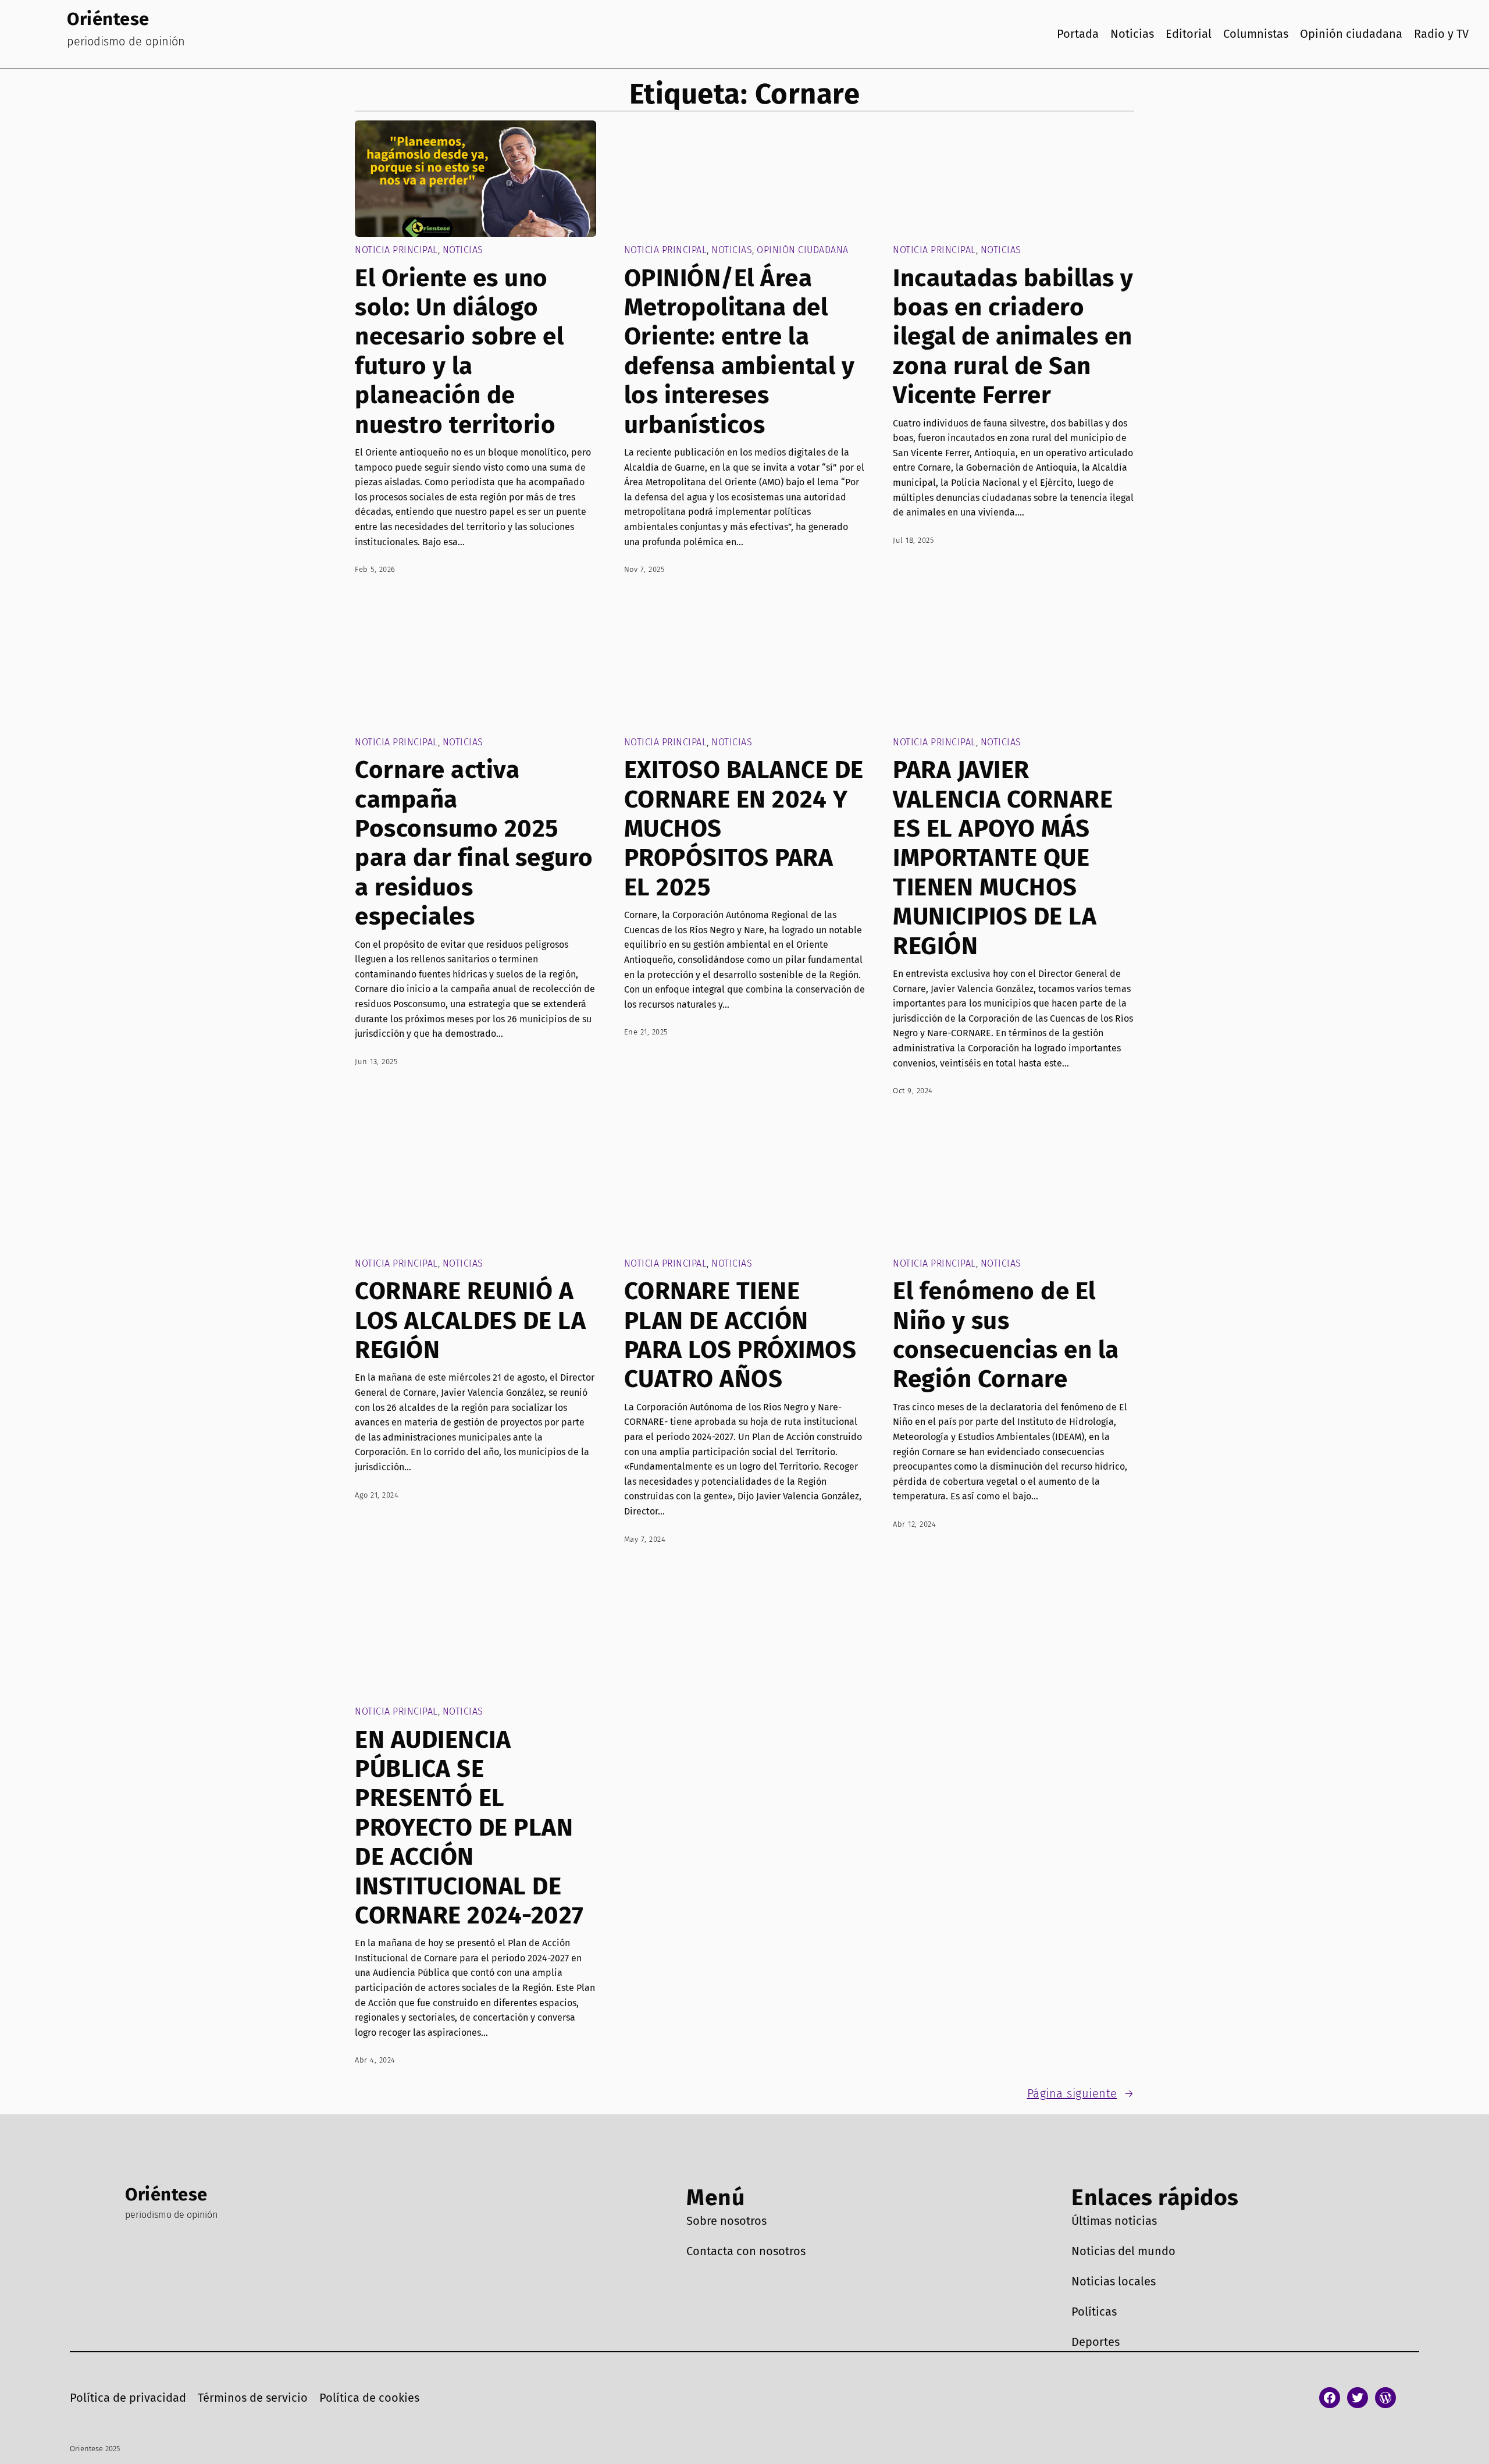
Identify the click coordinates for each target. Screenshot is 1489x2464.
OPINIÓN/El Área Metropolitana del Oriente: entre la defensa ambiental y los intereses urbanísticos (740, 351)
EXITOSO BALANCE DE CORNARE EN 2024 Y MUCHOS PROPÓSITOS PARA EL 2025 (744, 829)
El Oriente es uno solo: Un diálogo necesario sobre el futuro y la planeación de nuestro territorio (459, 351)
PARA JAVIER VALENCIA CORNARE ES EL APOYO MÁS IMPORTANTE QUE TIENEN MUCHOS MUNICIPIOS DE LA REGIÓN (1003, 858)
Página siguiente (1081, 2093)
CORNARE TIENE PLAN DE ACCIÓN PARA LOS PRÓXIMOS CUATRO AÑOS (740, 1335)
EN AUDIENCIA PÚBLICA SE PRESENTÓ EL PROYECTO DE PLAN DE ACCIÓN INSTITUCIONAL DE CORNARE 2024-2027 (469, 1827)
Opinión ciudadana (803, 250)
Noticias (463, 250)
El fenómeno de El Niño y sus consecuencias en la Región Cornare (1006, 1335)
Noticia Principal (396, 250)
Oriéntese (108, 19)
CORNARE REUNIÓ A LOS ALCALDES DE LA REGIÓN (470, 1320)
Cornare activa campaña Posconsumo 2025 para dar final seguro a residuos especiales (474, 843)
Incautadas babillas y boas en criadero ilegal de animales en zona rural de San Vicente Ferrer (1013, 337)
